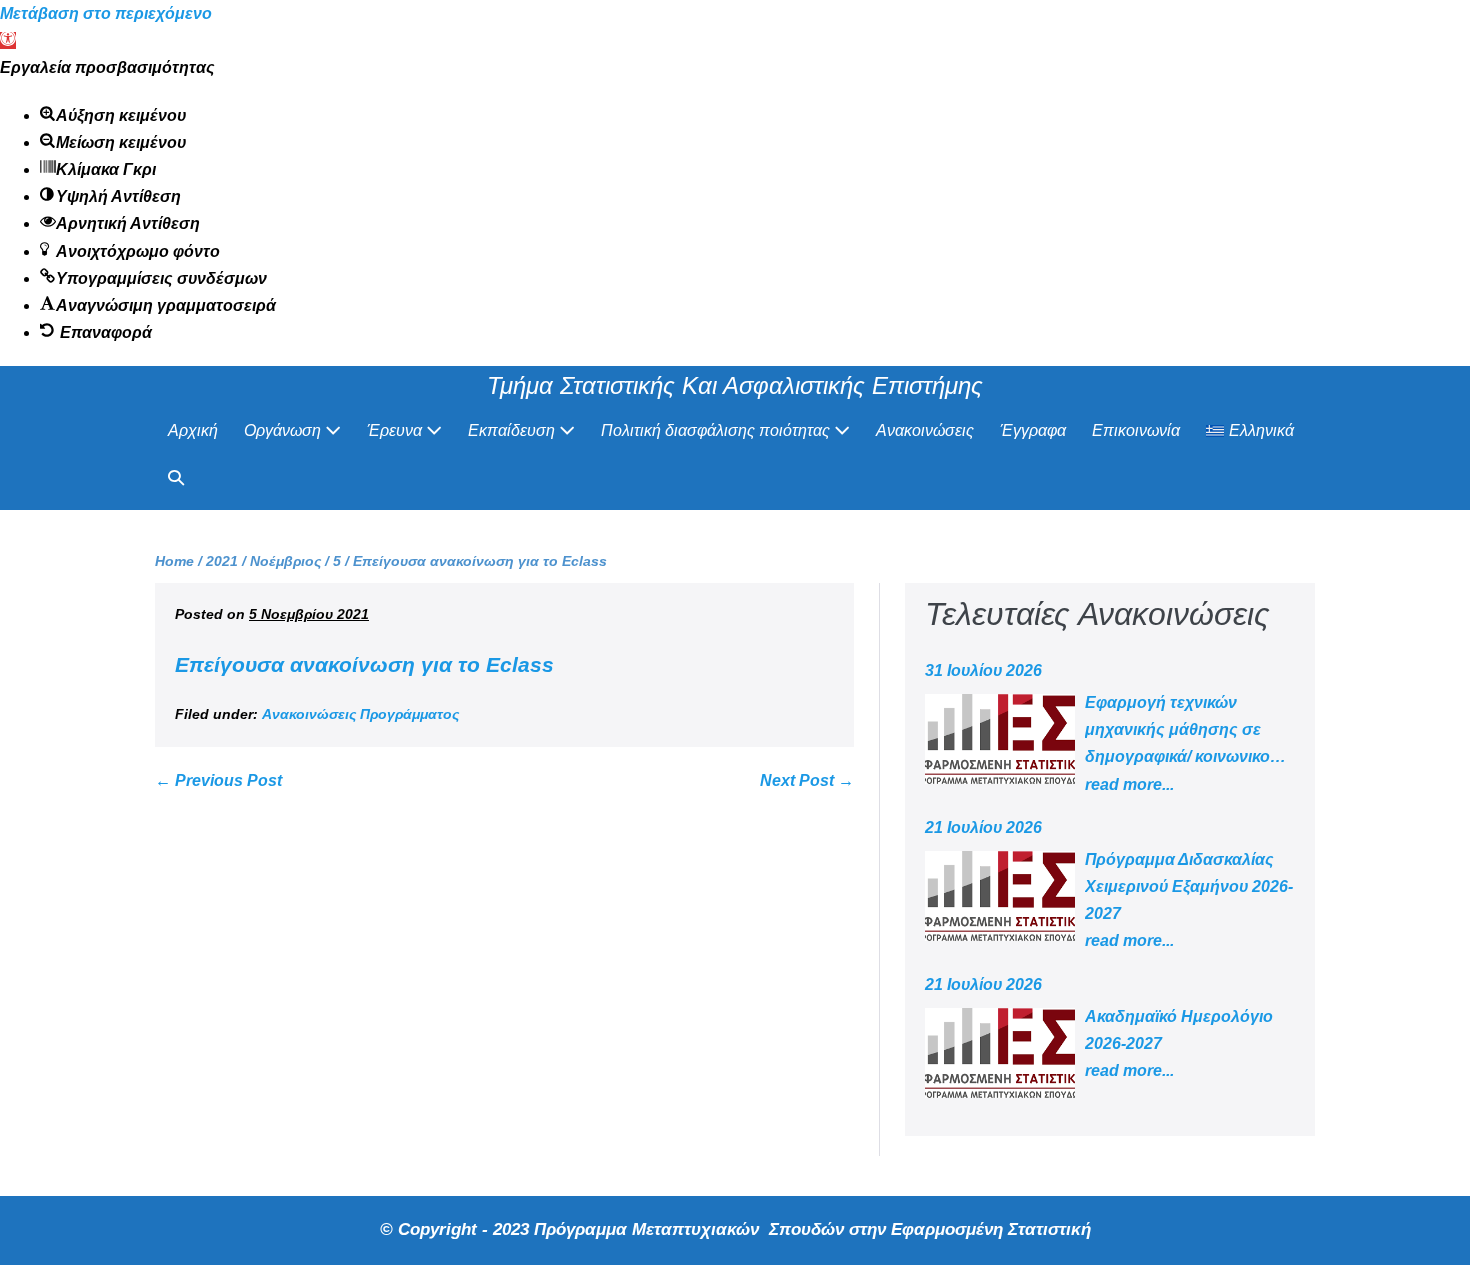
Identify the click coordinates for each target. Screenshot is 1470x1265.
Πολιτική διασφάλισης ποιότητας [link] (717, 430)
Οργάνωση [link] (284, 430)
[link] (8, 40)
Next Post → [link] (807, 780)
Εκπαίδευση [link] (513, 430)
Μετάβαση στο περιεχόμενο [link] (106, 13)
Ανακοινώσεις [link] (925, 430)
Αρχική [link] (193, 430)
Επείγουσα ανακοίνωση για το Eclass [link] (364, 664)
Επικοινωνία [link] (1136, 430)
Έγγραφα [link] (1033, 430)
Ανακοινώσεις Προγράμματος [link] (360, 714)
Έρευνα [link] (396, 430)
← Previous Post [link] (218, 780)
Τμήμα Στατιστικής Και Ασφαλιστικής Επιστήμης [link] (735, 385)
